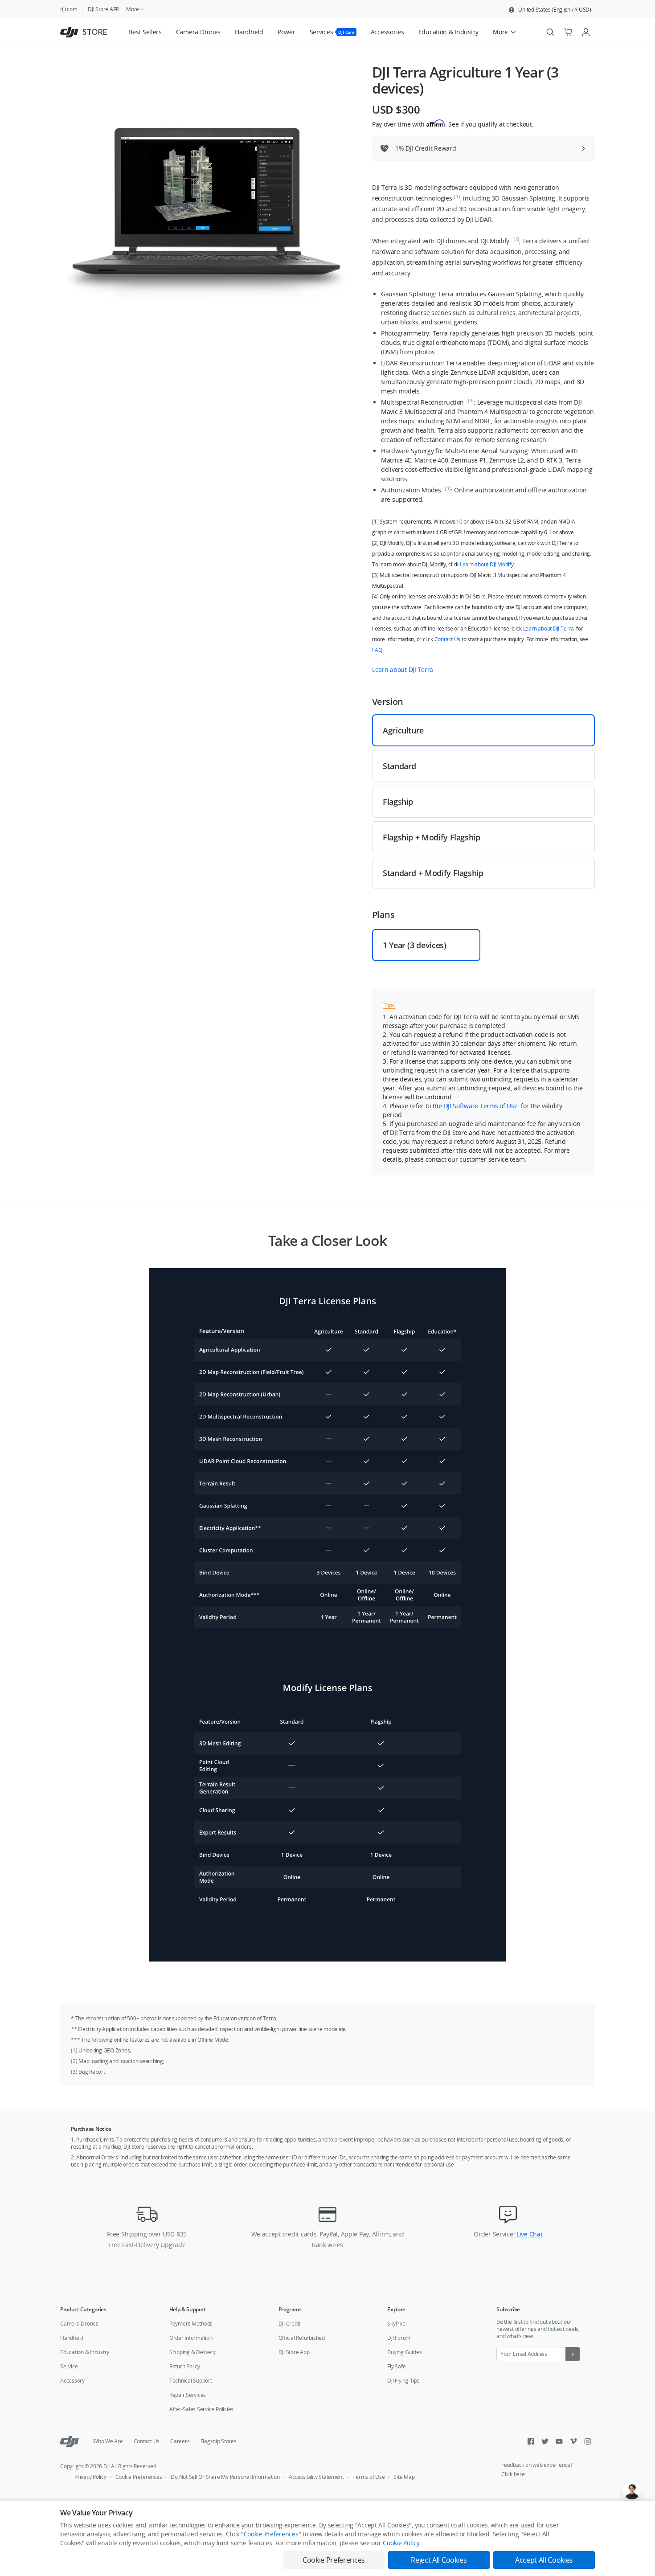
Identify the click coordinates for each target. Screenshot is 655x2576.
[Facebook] (531, 2441)
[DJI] (70, 2441)
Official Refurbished (302, 2338)
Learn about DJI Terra (549, 629)
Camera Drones (79, 2324)
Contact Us (448, 639)
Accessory (72, 2381)
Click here (513, 2474)
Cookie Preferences (139, 2477)
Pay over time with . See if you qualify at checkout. (453, 124)
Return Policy (185, 2366)
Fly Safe (396, 2366)
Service (69, 2366)
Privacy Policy (90, 2477)
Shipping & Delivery (192, 2352)
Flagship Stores (219, 2441)
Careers (180, 2441)
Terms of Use (368, 2477)
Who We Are (108, 2441)
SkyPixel (397, 2324)
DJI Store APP (103, 9)
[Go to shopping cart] (568, 32)
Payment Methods (191, 2324)
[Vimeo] (573, 2441)
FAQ (378, 650)
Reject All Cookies (439, 2560)
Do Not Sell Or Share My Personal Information (225, 2477)
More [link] (133, 9)
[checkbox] (483, 730)
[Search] (550, 32)
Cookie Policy (401, 2543)
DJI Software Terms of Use (482, 1106)
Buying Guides (404, 2352)
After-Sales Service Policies (201, 2409)
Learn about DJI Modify (487, 564)
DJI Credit (290, 2324)
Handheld (72, 2338)
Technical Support (191, 2381)
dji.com (69, 9)
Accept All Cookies (544, 2560)
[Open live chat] (632, 2490)
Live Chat (528, 2234)
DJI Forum (399, 2338)
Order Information (191, 2338)
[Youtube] (559, 2441)
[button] (550, 10)
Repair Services (188, 2395)
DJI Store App (294, 2352)
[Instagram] (588, 2441)
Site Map (404, 2477)
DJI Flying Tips (403, 2381)
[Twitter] (545, 2441)
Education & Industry (85, 2352)
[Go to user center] (586, 32)
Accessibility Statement (316, 2477)
